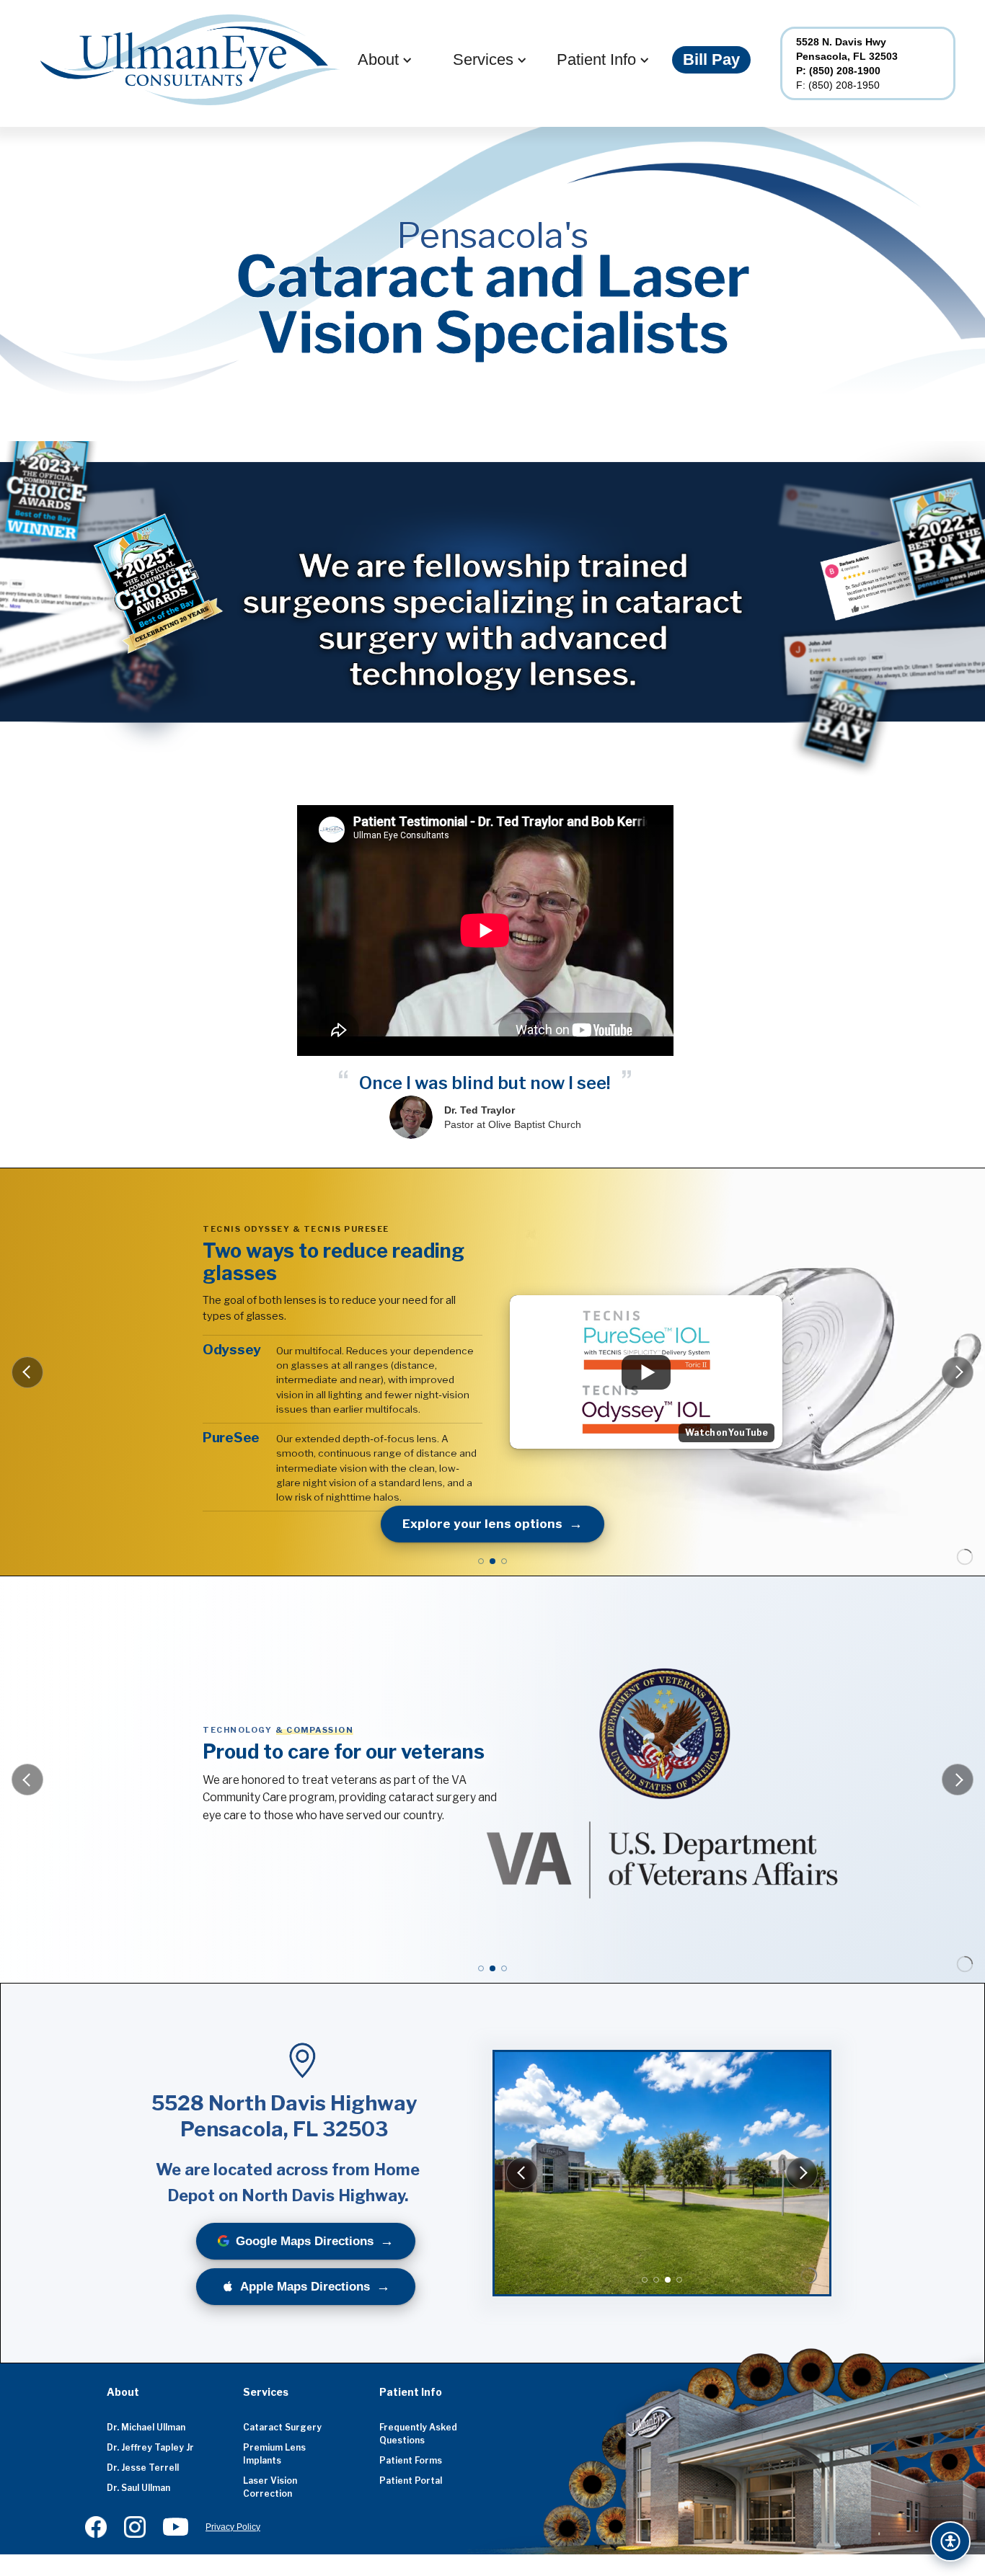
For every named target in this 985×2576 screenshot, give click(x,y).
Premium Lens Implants (274, 2454)
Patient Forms (411, 2460)
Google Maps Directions (305, 2241)
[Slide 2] (492, 1561)
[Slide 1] (481, 1561)
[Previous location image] (522, 2173)
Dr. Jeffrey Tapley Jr (150, 2447)
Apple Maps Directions (305, 2287)
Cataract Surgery (282, 2427)
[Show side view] (668, 2280)
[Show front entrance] (656, 2280)
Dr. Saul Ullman (138, 2488)
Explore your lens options (482, 1524)
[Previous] (27, 1372)
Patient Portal (411, 2480)
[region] (662, 2173)
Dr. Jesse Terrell (143, 2468)
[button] (378, 60)
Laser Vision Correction (270, 2487)
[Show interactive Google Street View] (679, 2280)
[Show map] (645, 2280)
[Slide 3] (504, 1561)
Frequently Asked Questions (418, 2434)
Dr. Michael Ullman (146, 2427)
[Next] (958, 1372)
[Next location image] (802, 2173)
